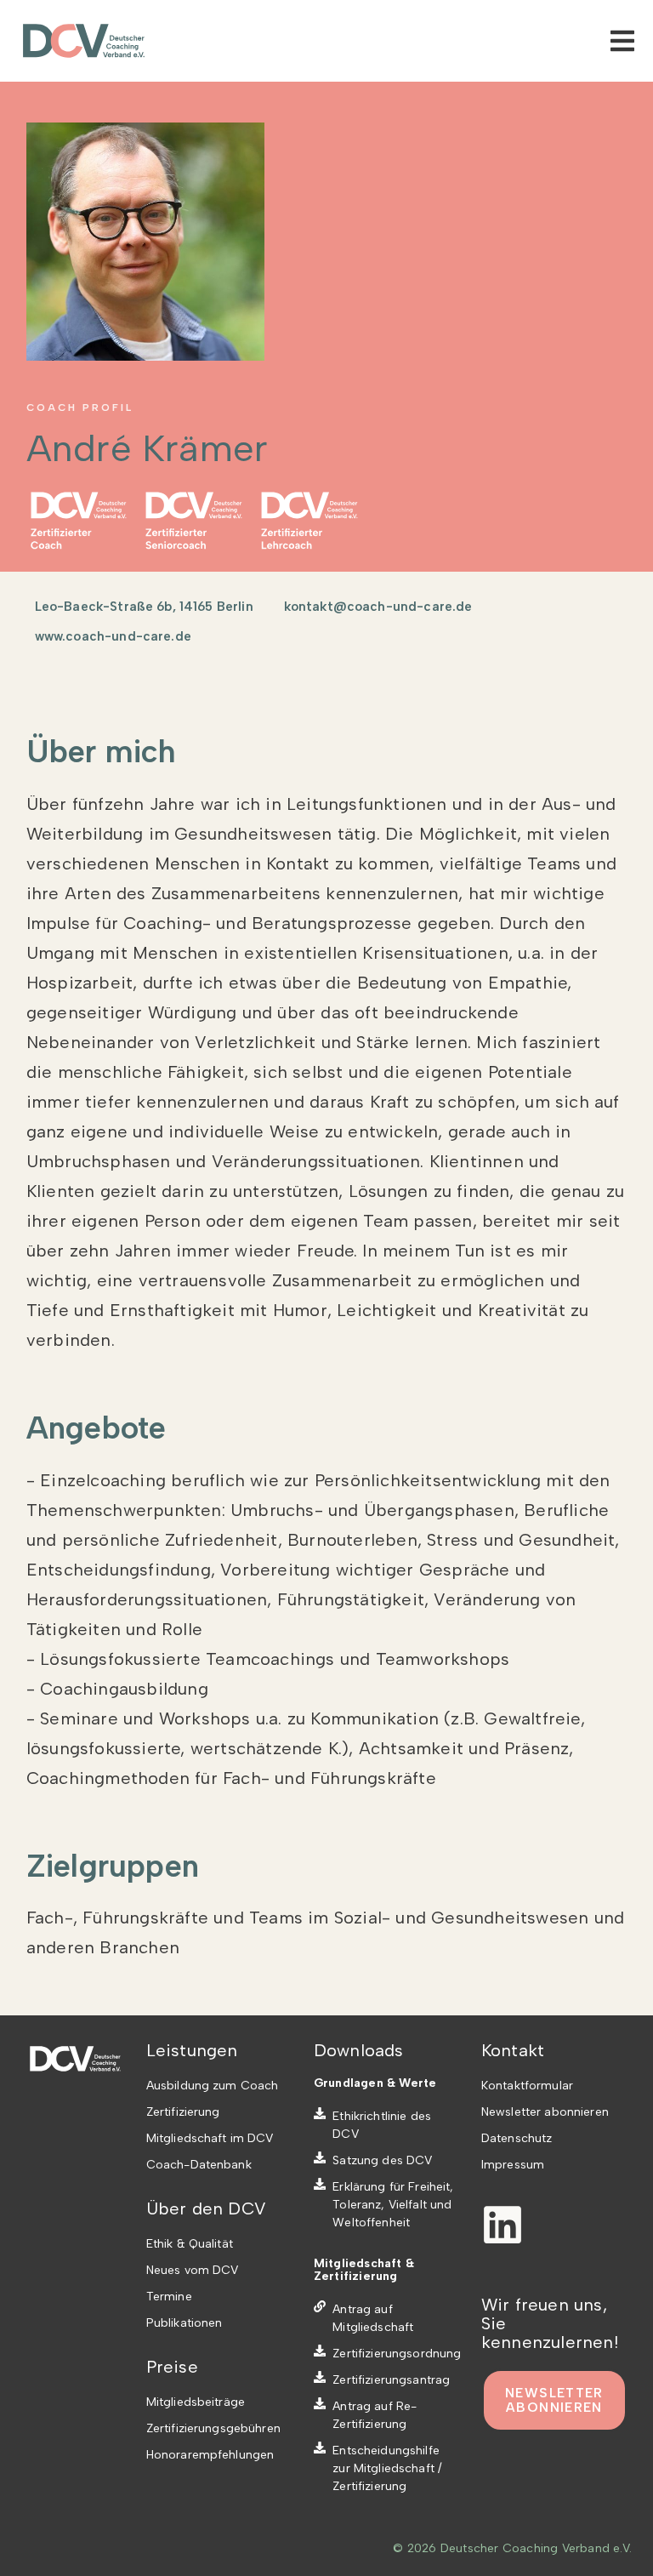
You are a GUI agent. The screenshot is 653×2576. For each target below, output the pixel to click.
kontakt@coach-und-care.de (378, 607)
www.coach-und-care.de (113, 636)
